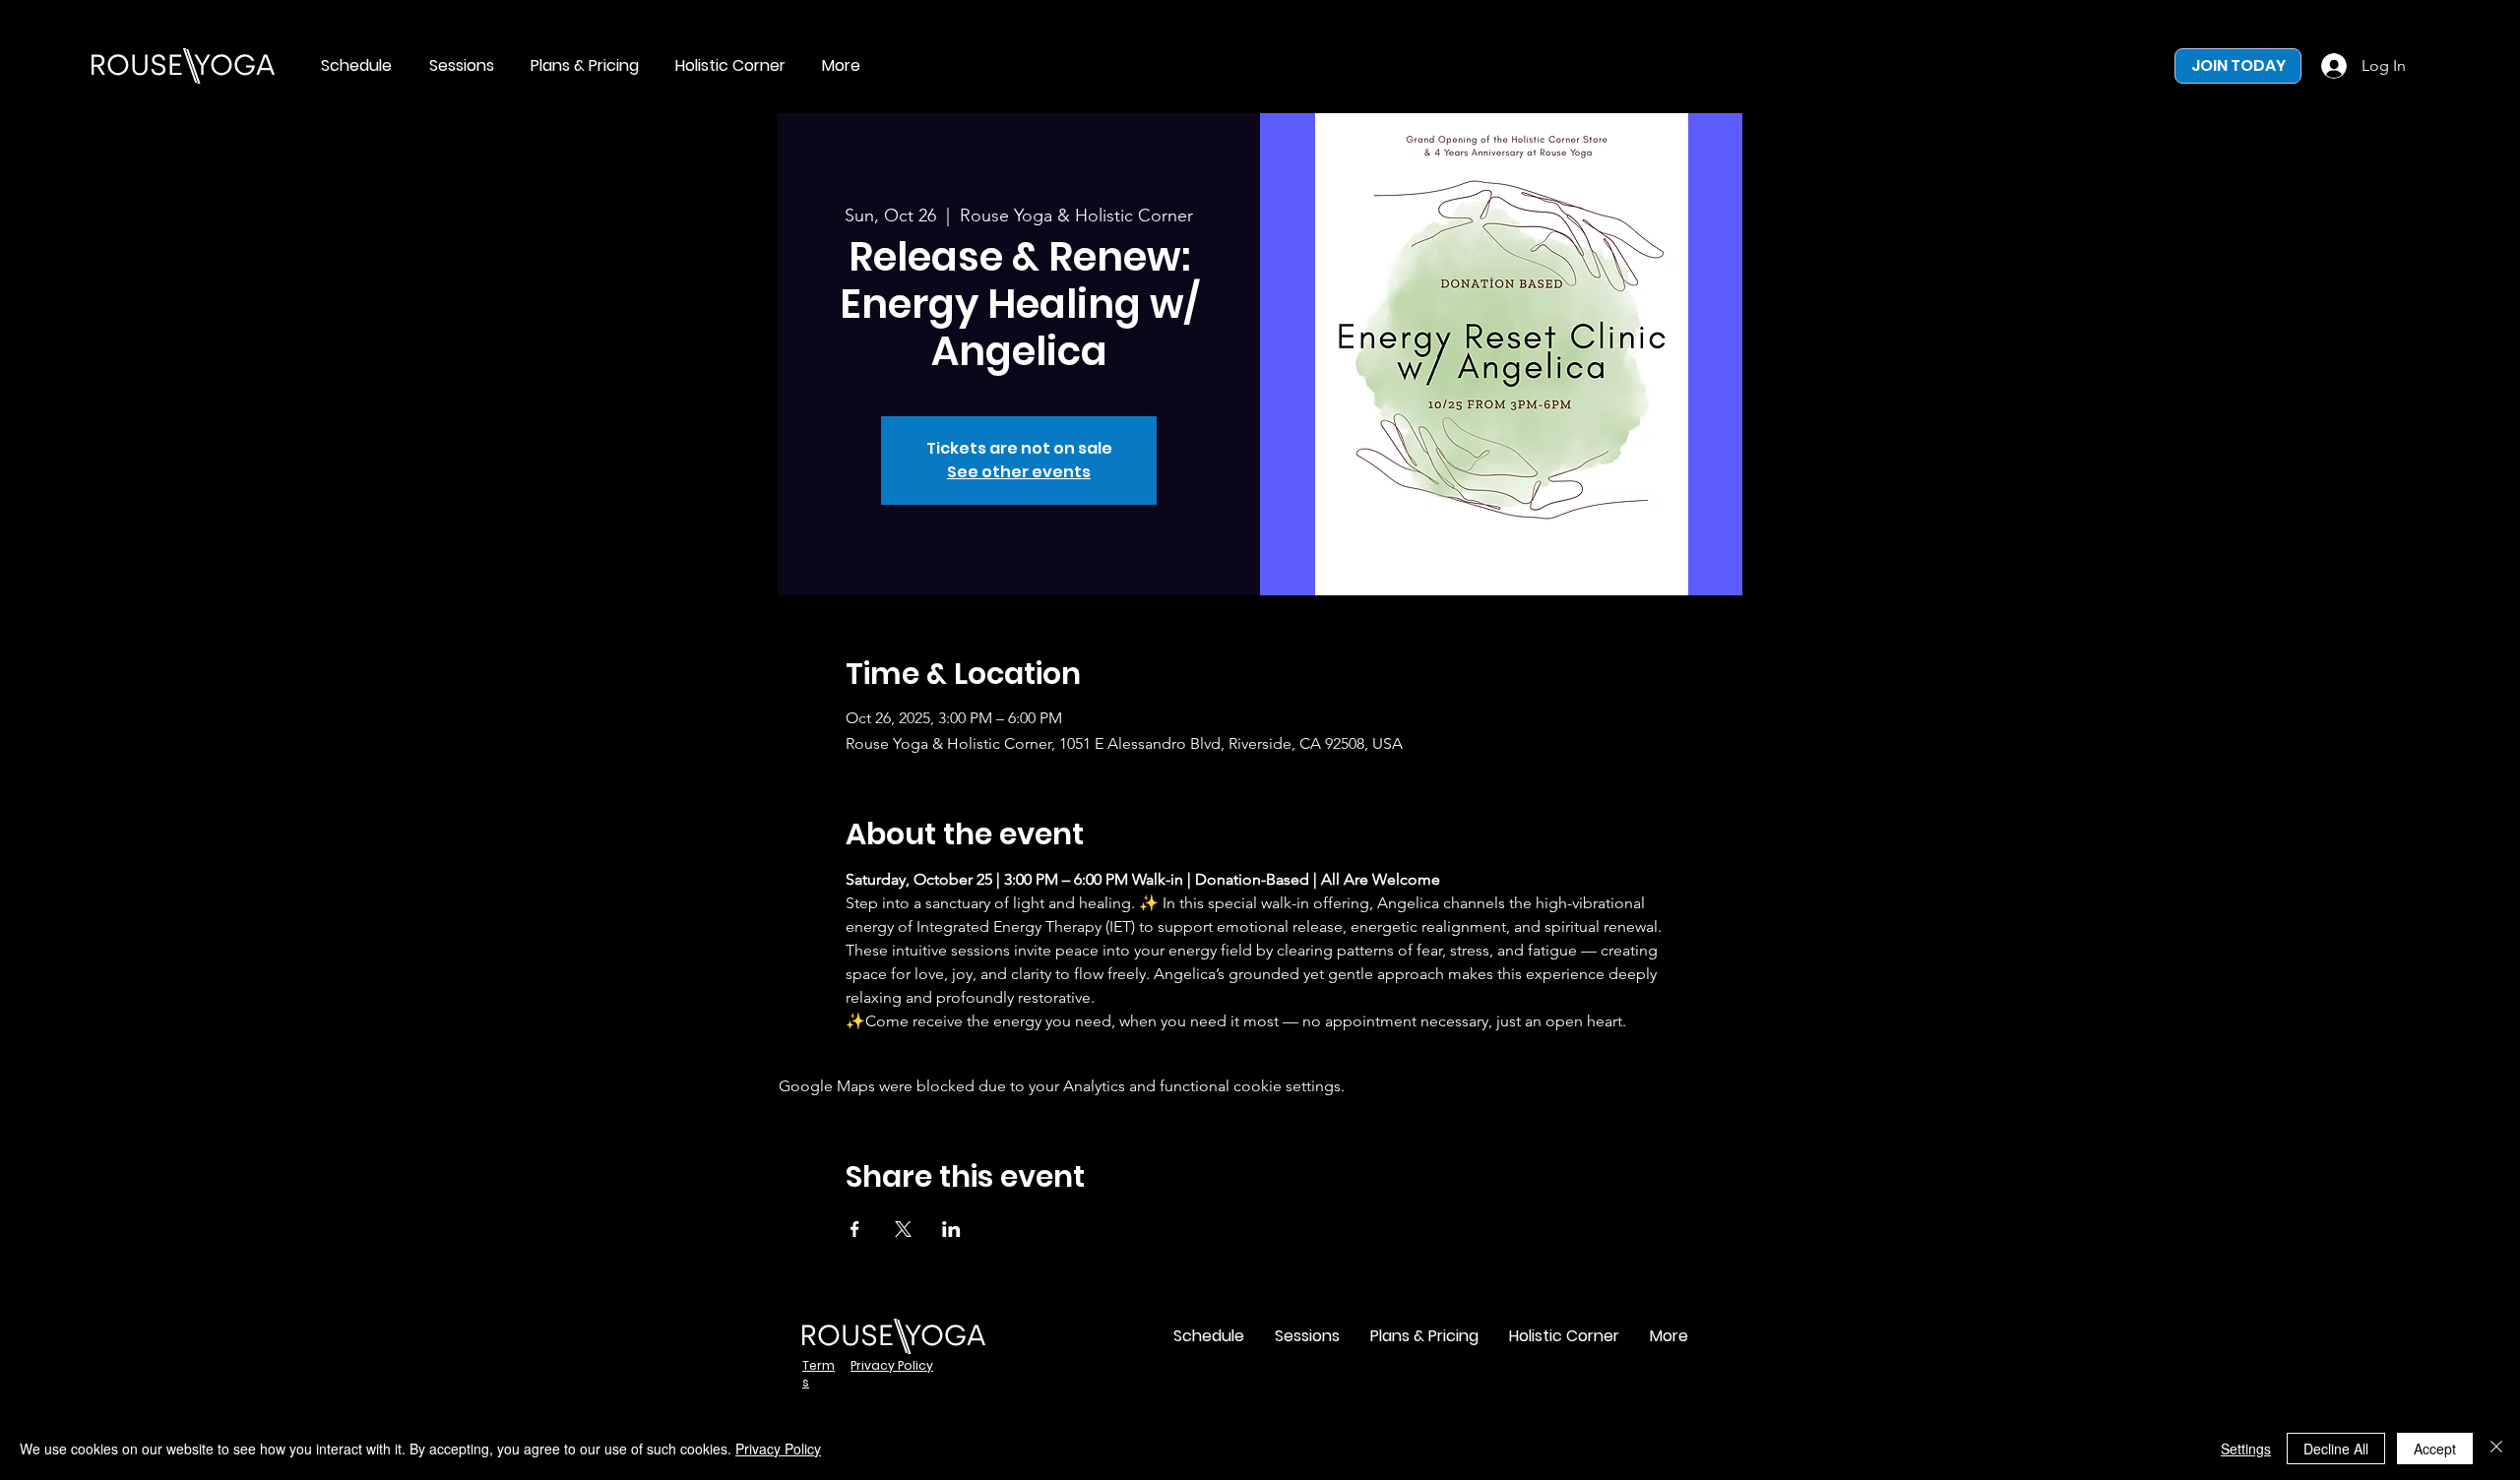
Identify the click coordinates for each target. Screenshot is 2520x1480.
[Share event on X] (903, 1229)
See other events (1019, 472)
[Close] (2496, 1449)
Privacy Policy (778, 1449)
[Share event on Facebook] (855, 1229)
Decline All (2336, 1449)
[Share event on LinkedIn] (951, 1229)
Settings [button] (2246, 1449)
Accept (2435, 1449)
